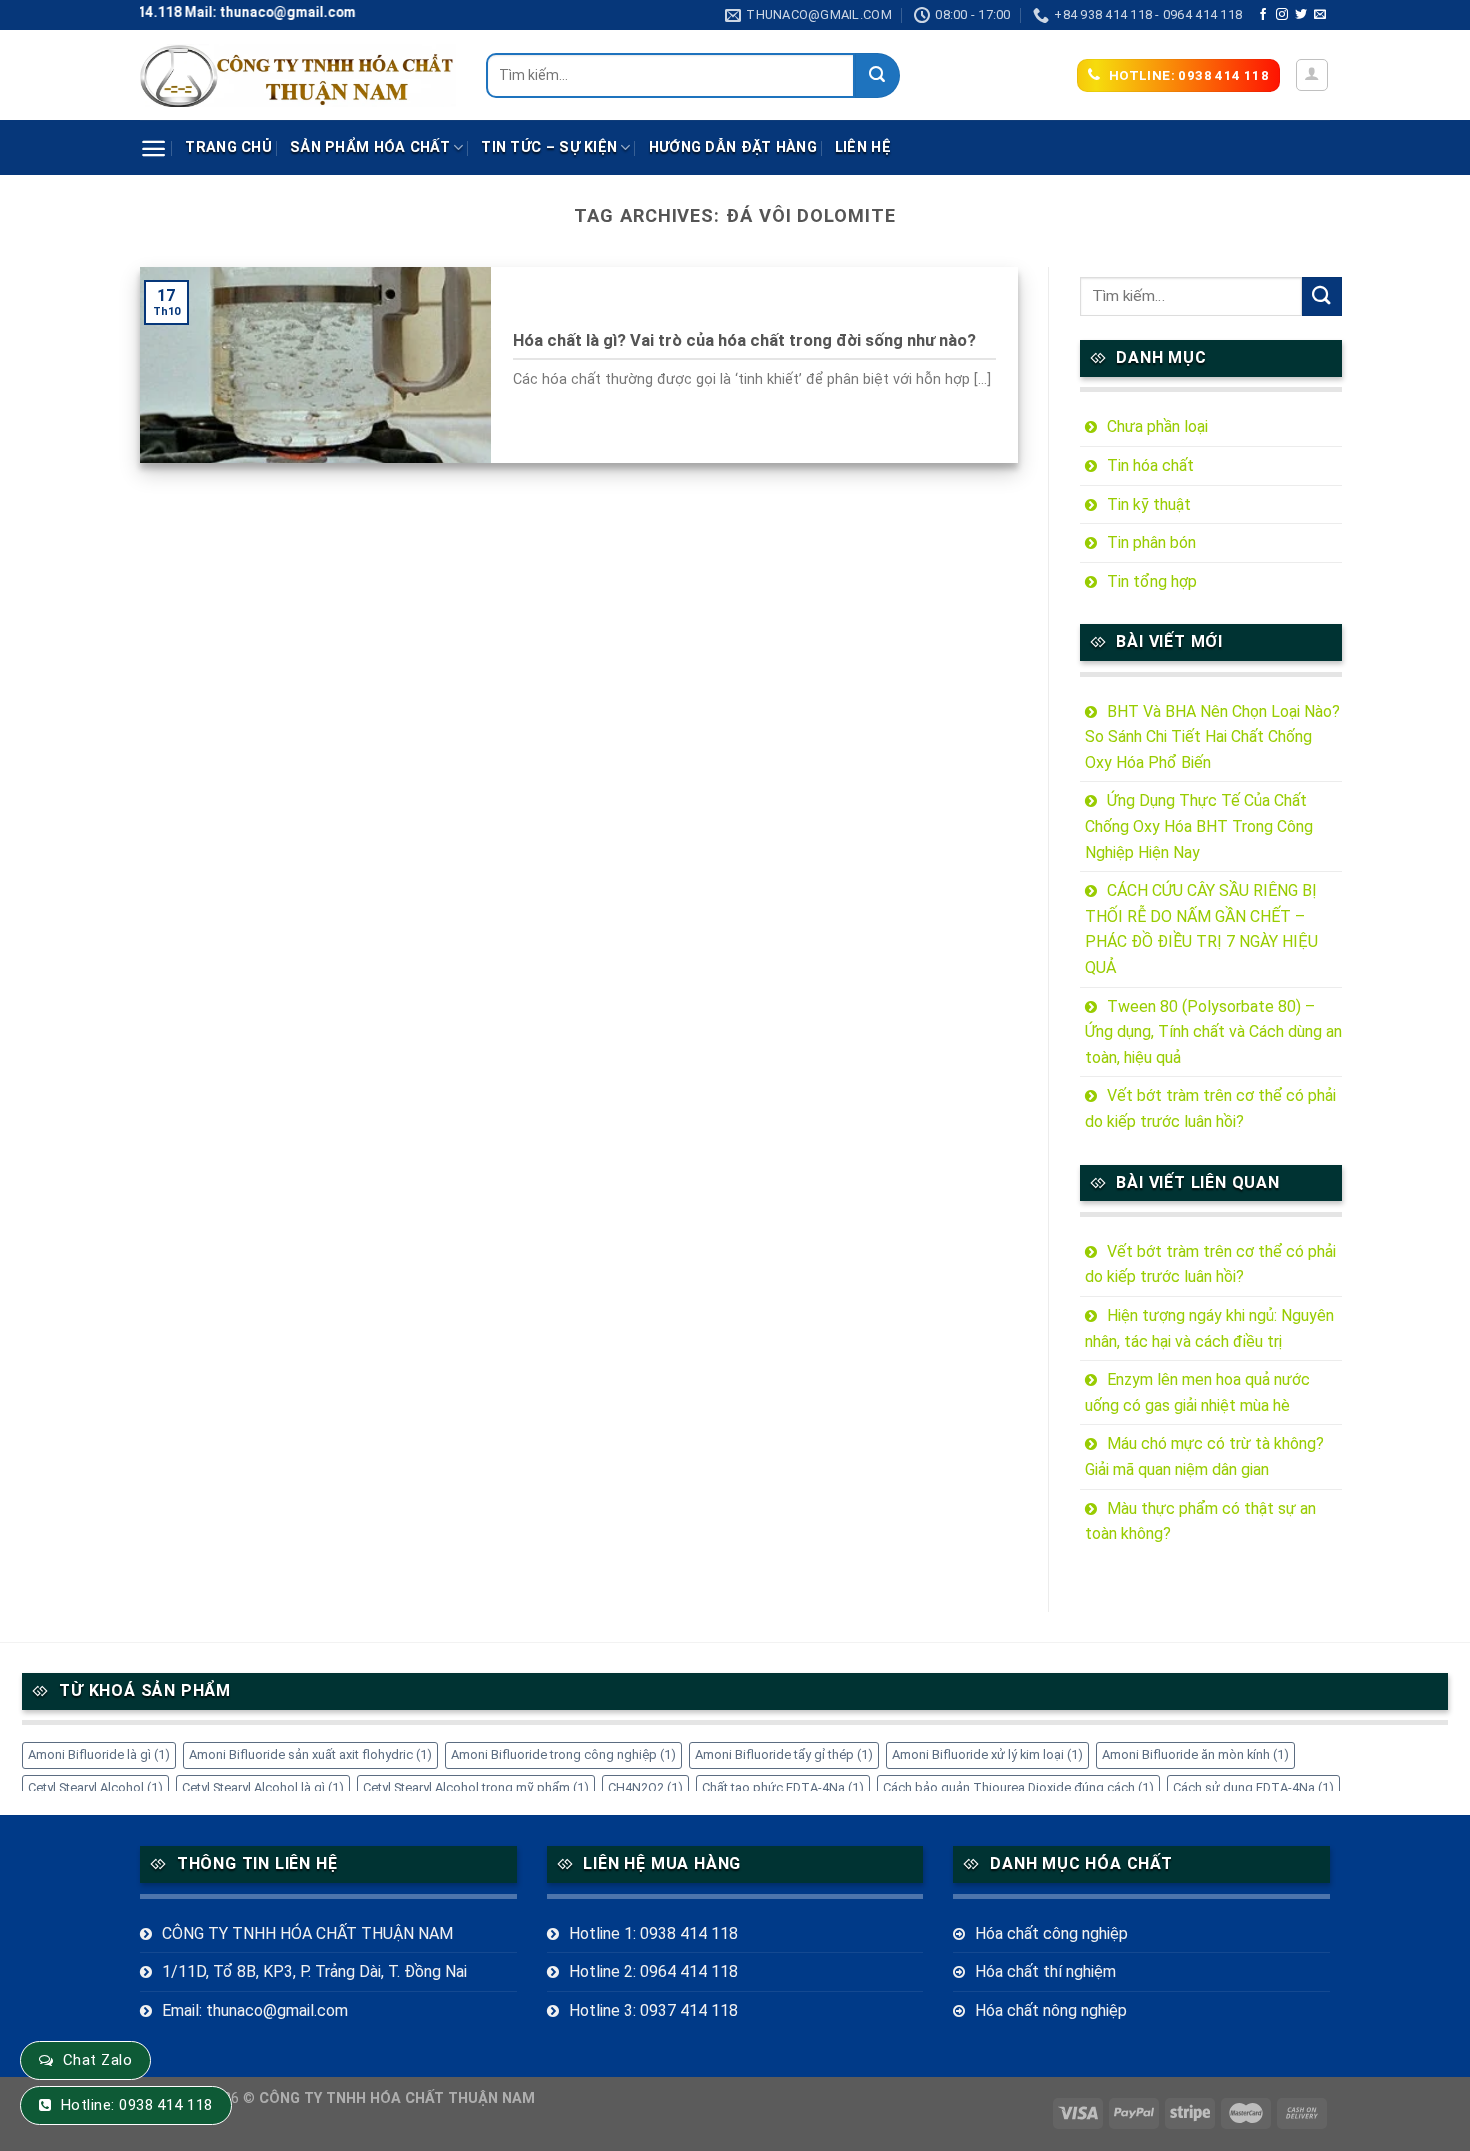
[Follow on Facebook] (1263, 15)
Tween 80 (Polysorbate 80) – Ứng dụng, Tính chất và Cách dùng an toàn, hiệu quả (1213, 1032)
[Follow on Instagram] (1282, 15)
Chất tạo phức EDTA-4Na (783, 1787)
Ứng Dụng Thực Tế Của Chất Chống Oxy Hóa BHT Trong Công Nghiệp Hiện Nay (1199, 826)
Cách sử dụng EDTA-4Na (1253, 1787)
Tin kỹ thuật (1149, 504)
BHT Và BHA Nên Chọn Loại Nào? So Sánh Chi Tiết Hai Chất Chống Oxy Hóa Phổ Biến (1212, 737)
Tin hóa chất (1150, 465)
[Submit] (877, 75)
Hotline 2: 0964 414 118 (653, 1971)
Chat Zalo (97, 2060)
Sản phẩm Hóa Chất (370, 147)
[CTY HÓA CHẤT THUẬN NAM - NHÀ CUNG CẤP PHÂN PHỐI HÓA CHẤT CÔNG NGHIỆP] (298, 75)
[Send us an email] (1320, 15)
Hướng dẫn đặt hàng (733, 147)
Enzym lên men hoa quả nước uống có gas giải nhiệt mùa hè (1197, 1392)
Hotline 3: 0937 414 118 (653, 2010)
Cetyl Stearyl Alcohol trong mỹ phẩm (476, 1787)
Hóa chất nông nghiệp (1051, 2010)
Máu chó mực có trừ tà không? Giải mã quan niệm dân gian (1204, 1456)
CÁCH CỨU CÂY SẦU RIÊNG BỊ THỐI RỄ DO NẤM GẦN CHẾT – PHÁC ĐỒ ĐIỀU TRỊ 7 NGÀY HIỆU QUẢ (1201, 929)
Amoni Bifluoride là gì (99, 1754)
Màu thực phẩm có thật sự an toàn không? (1200, 1521)
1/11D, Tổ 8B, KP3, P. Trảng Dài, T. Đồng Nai (314, 1971)
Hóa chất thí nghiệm (1045, 1971)
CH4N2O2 (645, 1787)
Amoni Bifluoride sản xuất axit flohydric (310, 1754)
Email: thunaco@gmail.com (255, 2010)
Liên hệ (863, 147)
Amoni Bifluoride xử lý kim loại (987, 1754)
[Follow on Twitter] (1301, 15)
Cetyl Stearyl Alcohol (95, 1787)
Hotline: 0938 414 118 (137, 2105)
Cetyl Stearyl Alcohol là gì (263, 1787)
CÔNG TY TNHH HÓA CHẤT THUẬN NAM (307, 1933)
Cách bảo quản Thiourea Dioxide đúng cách (1018, 1787)
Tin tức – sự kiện (549, 147)
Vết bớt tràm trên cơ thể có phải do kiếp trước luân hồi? (1210, 1108)
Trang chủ (228, 147)
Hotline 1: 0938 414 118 (653, 1933)
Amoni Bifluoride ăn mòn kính (1195, 1754)
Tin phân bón (1151, 542)
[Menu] (153, 148)
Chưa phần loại (1157, 426)
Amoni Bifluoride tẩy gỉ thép (784, 1754)
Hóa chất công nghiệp (1051, 1933)
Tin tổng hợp (1152, 581)
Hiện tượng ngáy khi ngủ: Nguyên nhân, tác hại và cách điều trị (1209, 1328)
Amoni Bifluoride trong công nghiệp (563, 1754)
